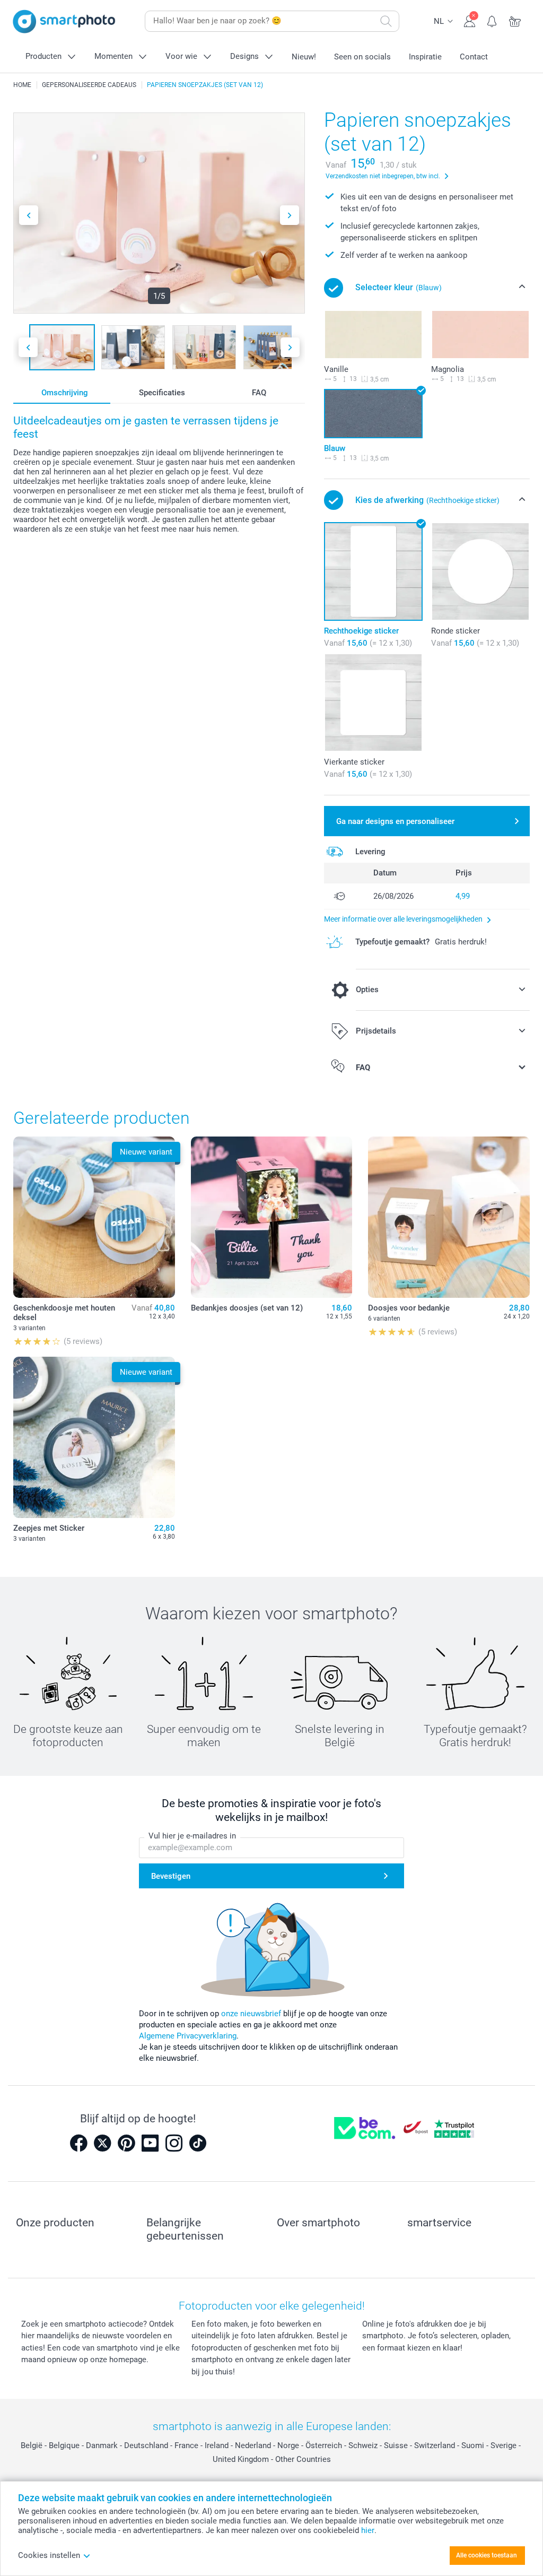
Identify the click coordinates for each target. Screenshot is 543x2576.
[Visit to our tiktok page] (198, 2143)
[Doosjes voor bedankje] (449, 1217)
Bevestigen (171, 1876)
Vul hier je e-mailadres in (192, 1836)
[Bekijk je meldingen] (492, 20)
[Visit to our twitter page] (102, 2143)
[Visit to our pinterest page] (126, 2143)
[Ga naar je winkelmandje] (515, 20)
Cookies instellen (49, 2555)
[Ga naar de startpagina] (64, 21)
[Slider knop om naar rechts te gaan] (290, 215)
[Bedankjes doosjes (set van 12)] (272, 1217)
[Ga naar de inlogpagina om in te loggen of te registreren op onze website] (470, 20)
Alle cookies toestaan (487, 2555)
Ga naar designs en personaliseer (395, 821)
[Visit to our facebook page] (78, 2143)
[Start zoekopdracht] (386, 21)
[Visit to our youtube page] (150, 2143)
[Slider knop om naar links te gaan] (29, 215)
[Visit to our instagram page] (174, 2143)
